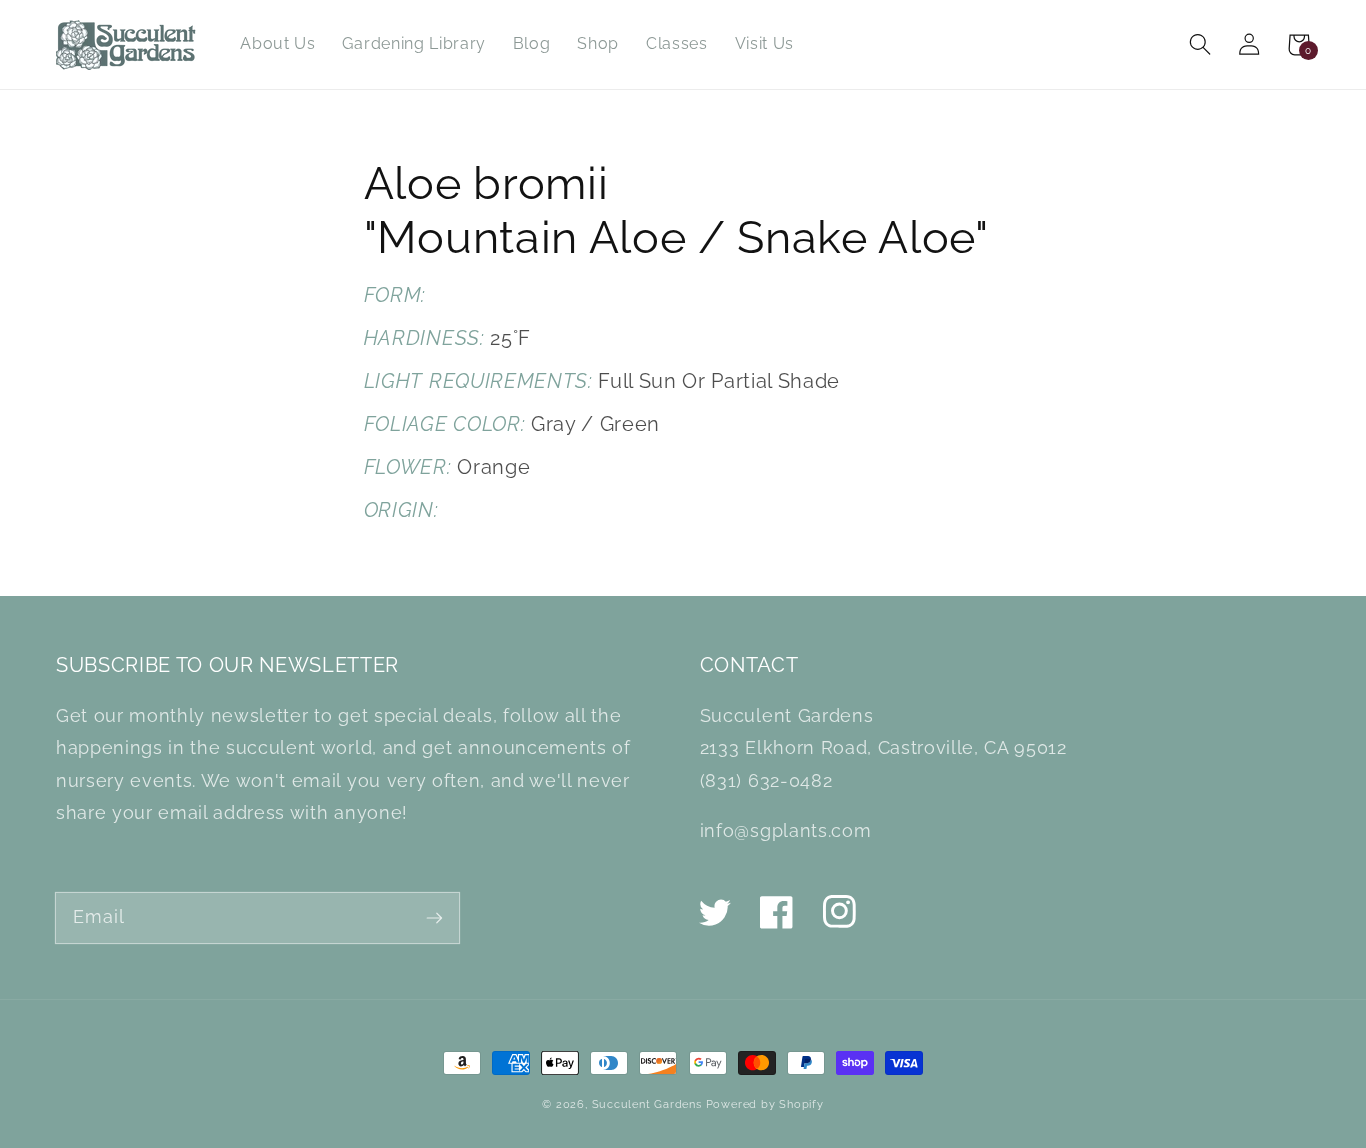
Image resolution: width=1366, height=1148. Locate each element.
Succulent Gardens (647, 1104)
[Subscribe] (434, 917)
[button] (1200, 44)
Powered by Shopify (765, 1104)
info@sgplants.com (785, 830)
